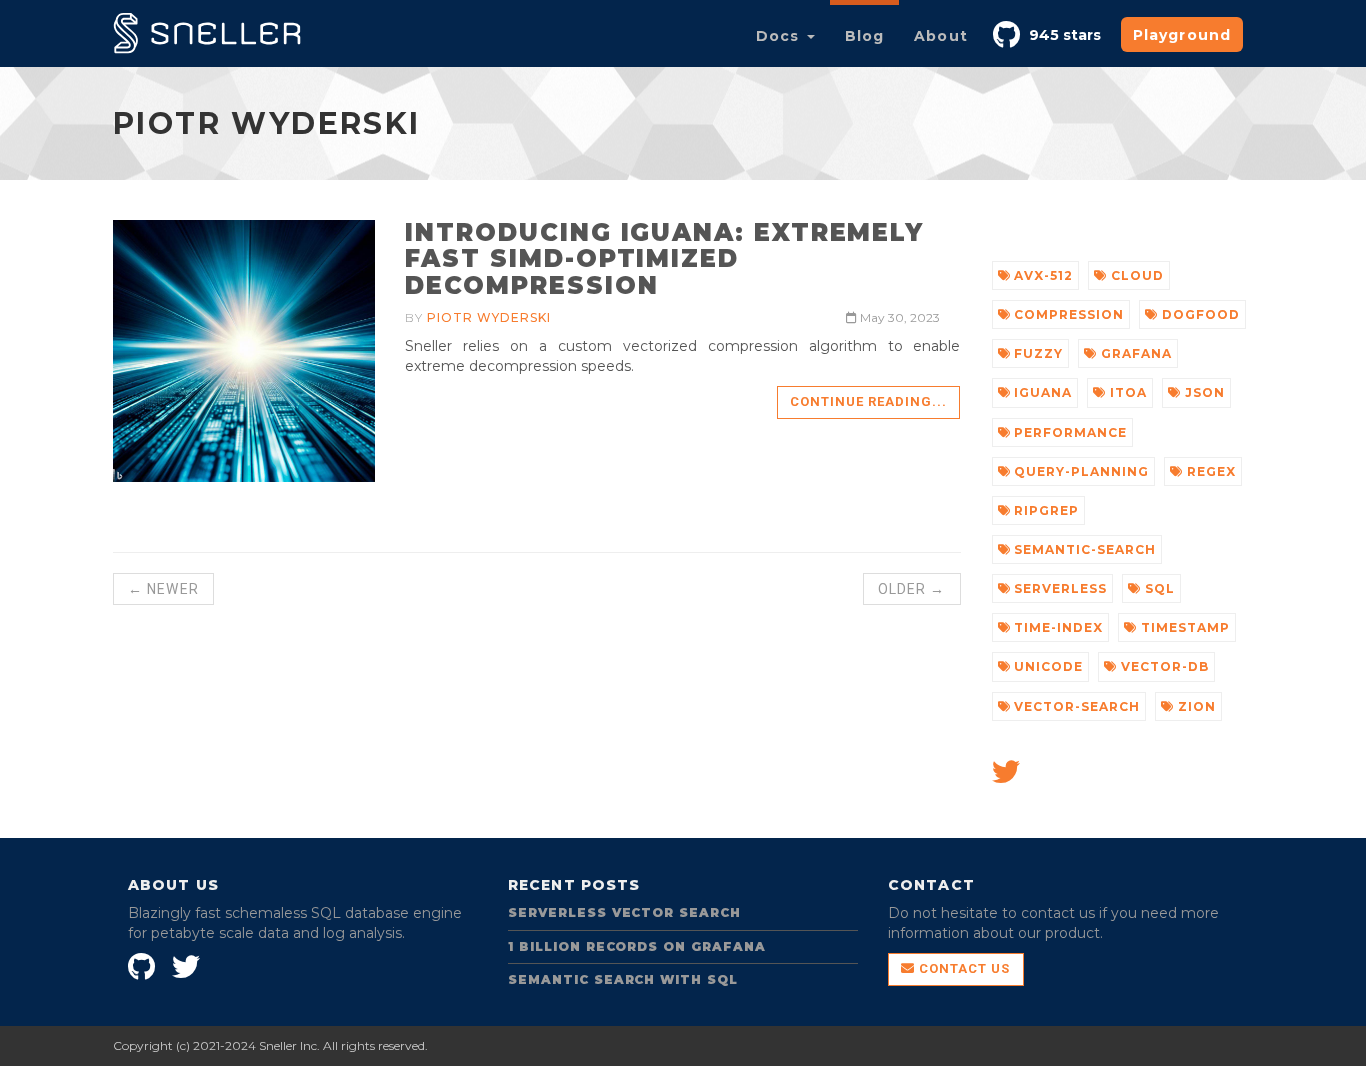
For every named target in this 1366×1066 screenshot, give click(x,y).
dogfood (1199, 314)
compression (1067, 314)
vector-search (1074, 706)
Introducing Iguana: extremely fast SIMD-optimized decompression (664, 259)
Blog (864, 36)
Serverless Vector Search (624, 912)
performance (1068, 432)
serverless (1058, 588)
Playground (1182, 35)
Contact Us (962, 968)
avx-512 (1041, 275)
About (941, 36)
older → (912, 589)
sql (1158, 588)
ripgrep (1044, 510)
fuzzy (1036, 353)
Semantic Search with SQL (623, 979)
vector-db (1163, 666)
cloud (1135, 275)
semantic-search (1082, 549)
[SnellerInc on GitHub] (144, 963)
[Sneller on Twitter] (188, 963)
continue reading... (869, 401)
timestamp (1183, 627)
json (1203, 392)
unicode (1046, 666)
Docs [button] (780, 36)
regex (1209, 471)
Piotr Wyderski (488, 317)
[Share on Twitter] (1006, 777)
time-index (1056, 627)
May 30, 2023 (898, 317)
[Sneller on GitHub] (1009, 31)
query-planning (1079, 471)
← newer (163, 589)
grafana (1134, 353)
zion (1195, 706)
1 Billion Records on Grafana (637, 946)
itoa (1126, 392)
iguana (1041, 392)
